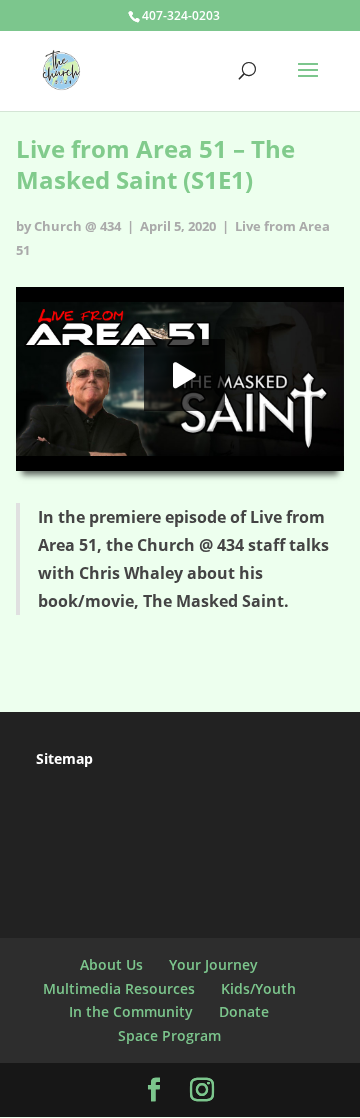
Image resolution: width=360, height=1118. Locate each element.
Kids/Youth (258, 988)
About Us (111, 964)
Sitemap (64, 758)
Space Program (169, 1035)
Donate (244, 1011)
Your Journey (213, 964)
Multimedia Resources (119, 988)
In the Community (131, 1011)
